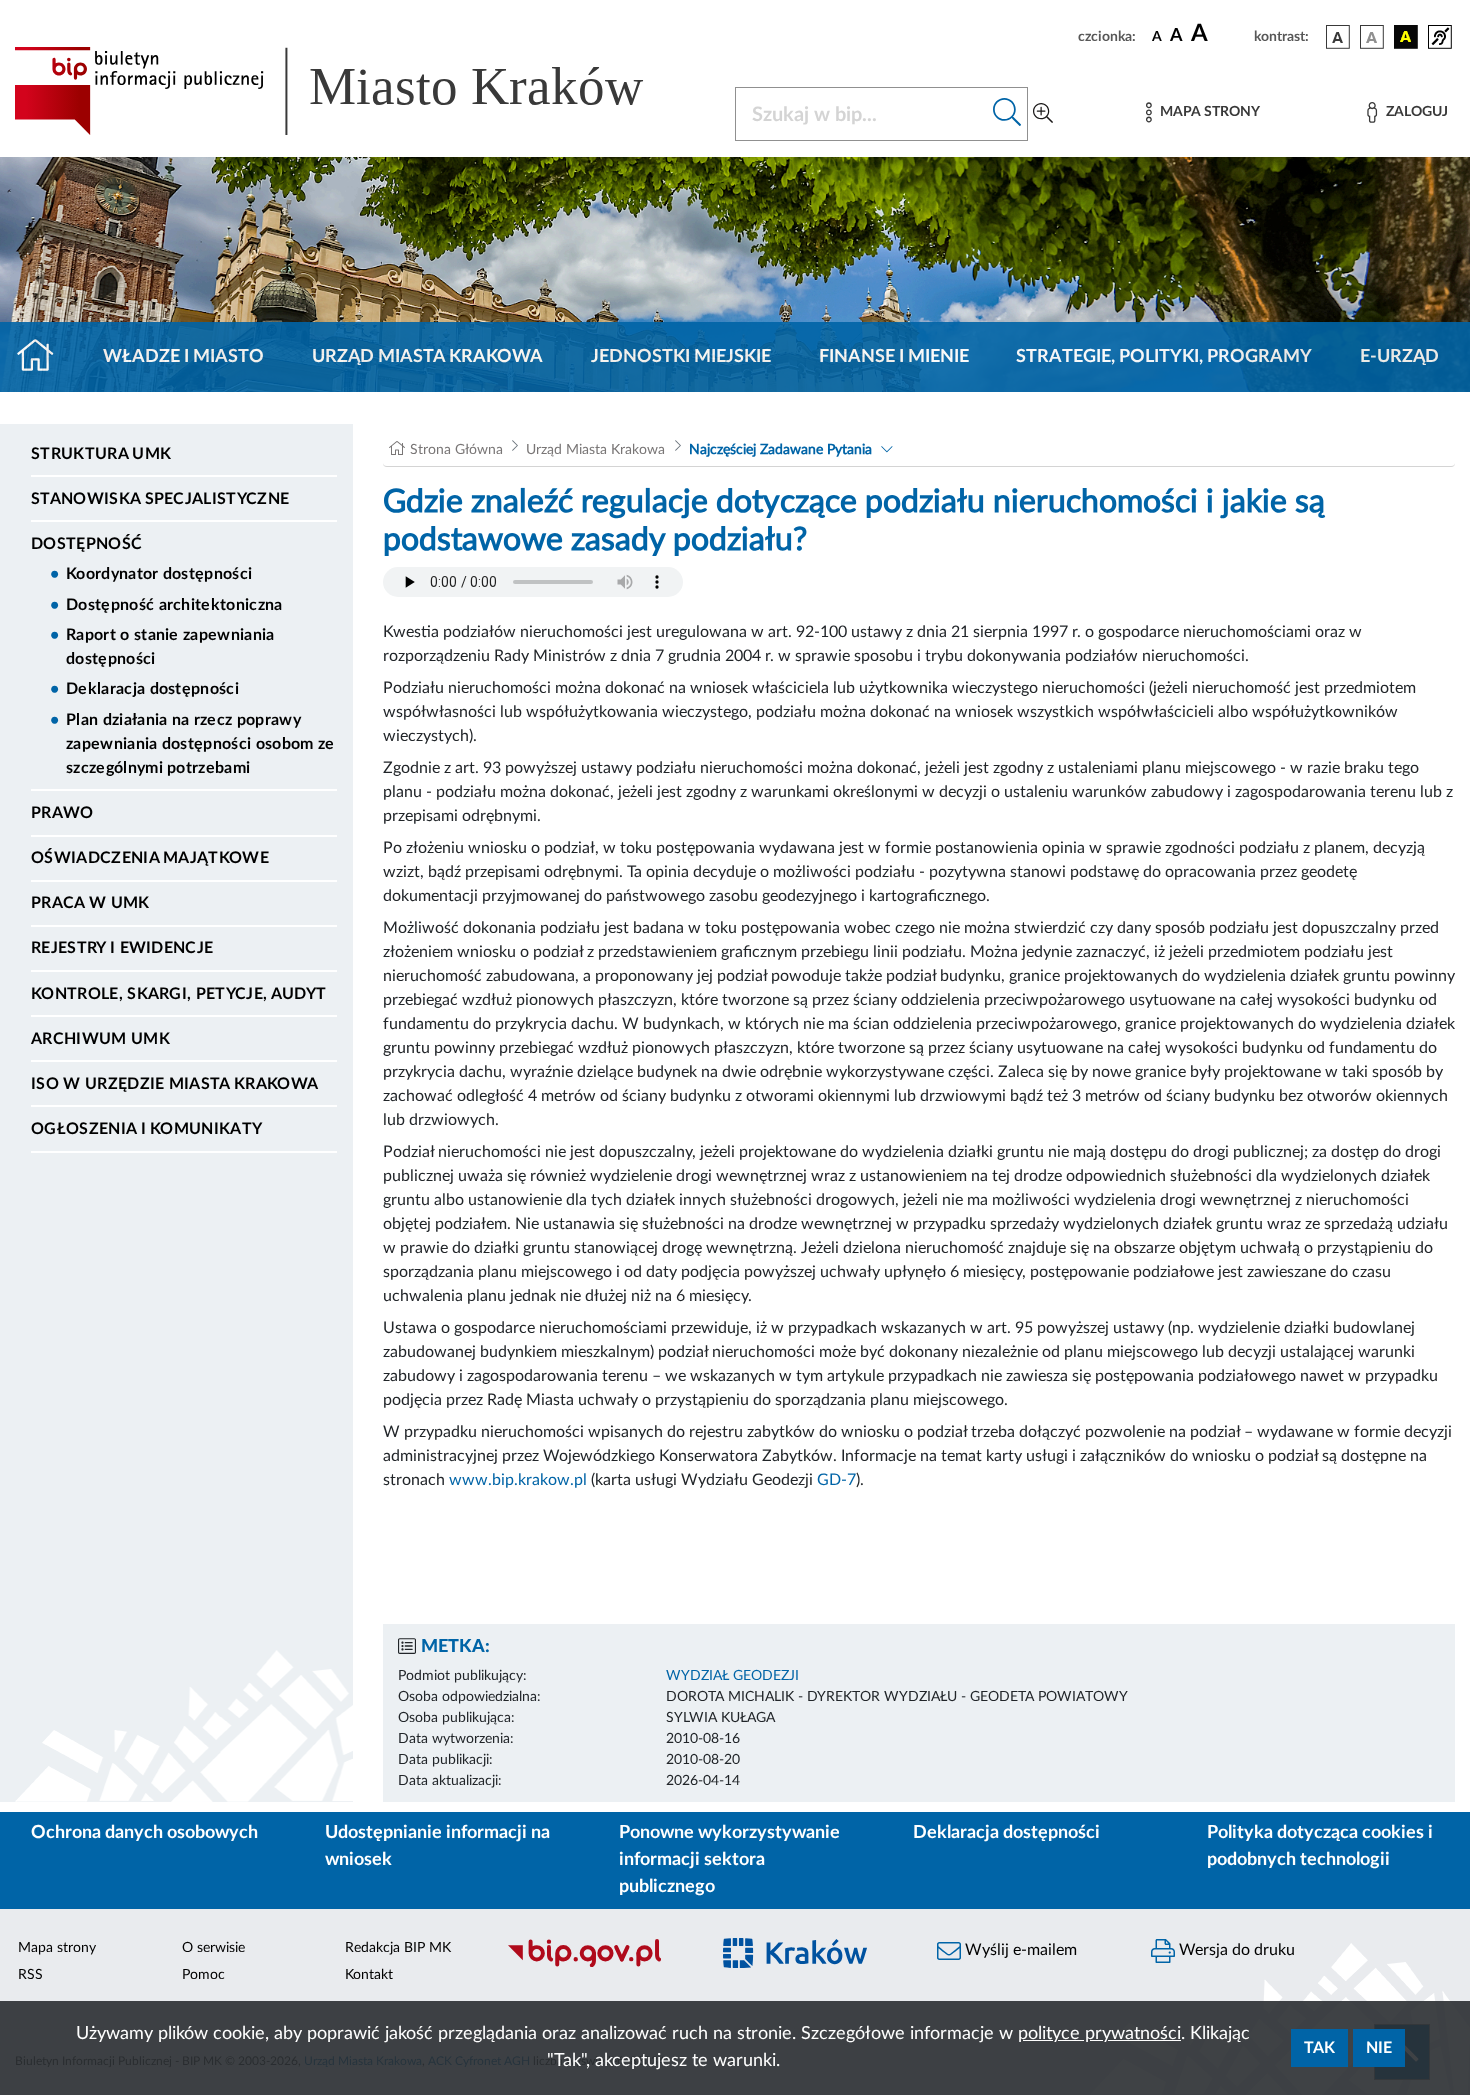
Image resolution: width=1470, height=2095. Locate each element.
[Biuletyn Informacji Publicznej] (597, 1964)
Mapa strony (57, 1948)
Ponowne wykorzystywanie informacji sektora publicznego (729, 1860)
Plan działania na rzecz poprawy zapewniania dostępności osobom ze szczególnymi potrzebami (200, 744)
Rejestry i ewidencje (122, 948)
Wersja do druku (1235, 1950)
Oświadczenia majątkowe (150, 858)
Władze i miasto (183, 357)
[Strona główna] (43, 357)
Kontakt (369, 1975)
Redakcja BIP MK (398, 1948)
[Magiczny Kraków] (811, 1964)
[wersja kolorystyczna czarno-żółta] (1406, 37)
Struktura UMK (101, 454)
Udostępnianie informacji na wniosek (437, 1846)
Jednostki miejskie (681, 357)
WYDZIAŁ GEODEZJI (732, 1676)
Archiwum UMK (100, 1039)
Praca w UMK (90, 903)
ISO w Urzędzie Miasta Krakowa (174, 1084)
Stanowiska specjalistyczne (160, 499)
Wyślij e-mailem (1019, 1950)
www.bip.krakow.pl (518, 1480)
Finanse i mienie (894, 357)
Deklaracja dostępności (152, 689)
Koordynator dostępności (159, 574)
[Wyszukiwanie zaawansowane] (1043, 114)
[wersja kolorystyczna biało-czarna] (1372, 37)
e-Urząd (1399, 357)
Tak (1319, 2048)
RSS (30, 1975)
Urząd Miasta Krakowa (427, 357)
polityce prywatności (1099, 2034)
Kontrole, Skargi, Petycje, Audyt (178, 994)
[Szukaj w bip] (1007, 114)
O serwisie (213, 1948)
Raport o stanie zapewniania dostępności (170, 647)
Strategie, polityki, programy (1164, 357)
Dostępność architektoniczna (174, 605)
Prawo (62, 813)
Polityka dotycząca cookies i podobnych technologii (1320, 1846)
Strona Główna (456, 450)
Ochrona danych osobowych (144, 1833)
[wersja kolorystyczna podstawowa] (1338, 37)
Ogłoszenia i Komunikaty (146, 1129)
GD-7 (836, 1480)
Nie (1379, 2048)
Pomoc (203, 1975)
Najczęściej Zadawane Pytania (780, 450)
